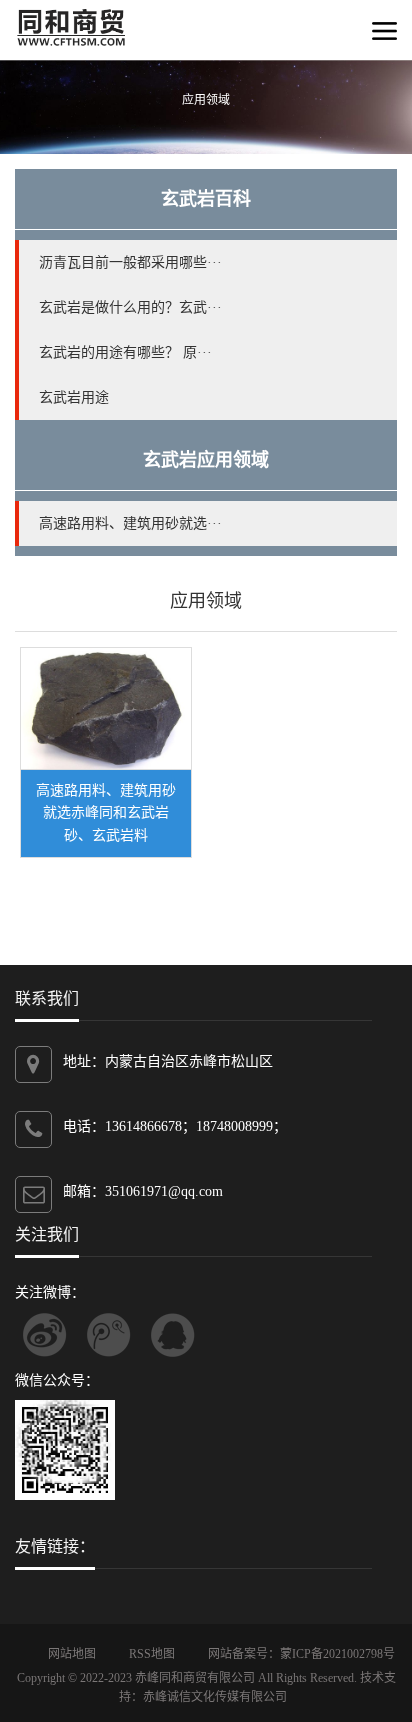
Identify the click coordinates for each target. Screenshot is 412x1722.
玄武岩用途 (74, 397)
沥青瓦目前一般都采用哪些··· (130, 262)
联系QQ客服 (173, 1335)
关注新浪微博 (45, 1335)
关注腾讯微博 (109, 1335)
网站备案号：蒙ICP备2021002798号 (301, 1654)
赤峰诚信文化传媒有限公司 (215, 1697)
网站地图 (72, 1654)
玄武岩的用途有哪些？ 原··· (125, 352)
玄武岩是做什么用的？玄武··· (130, 307)
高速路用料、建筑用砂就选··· (130, 523)
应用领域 (206, 601)
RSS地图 (152, 1654)
